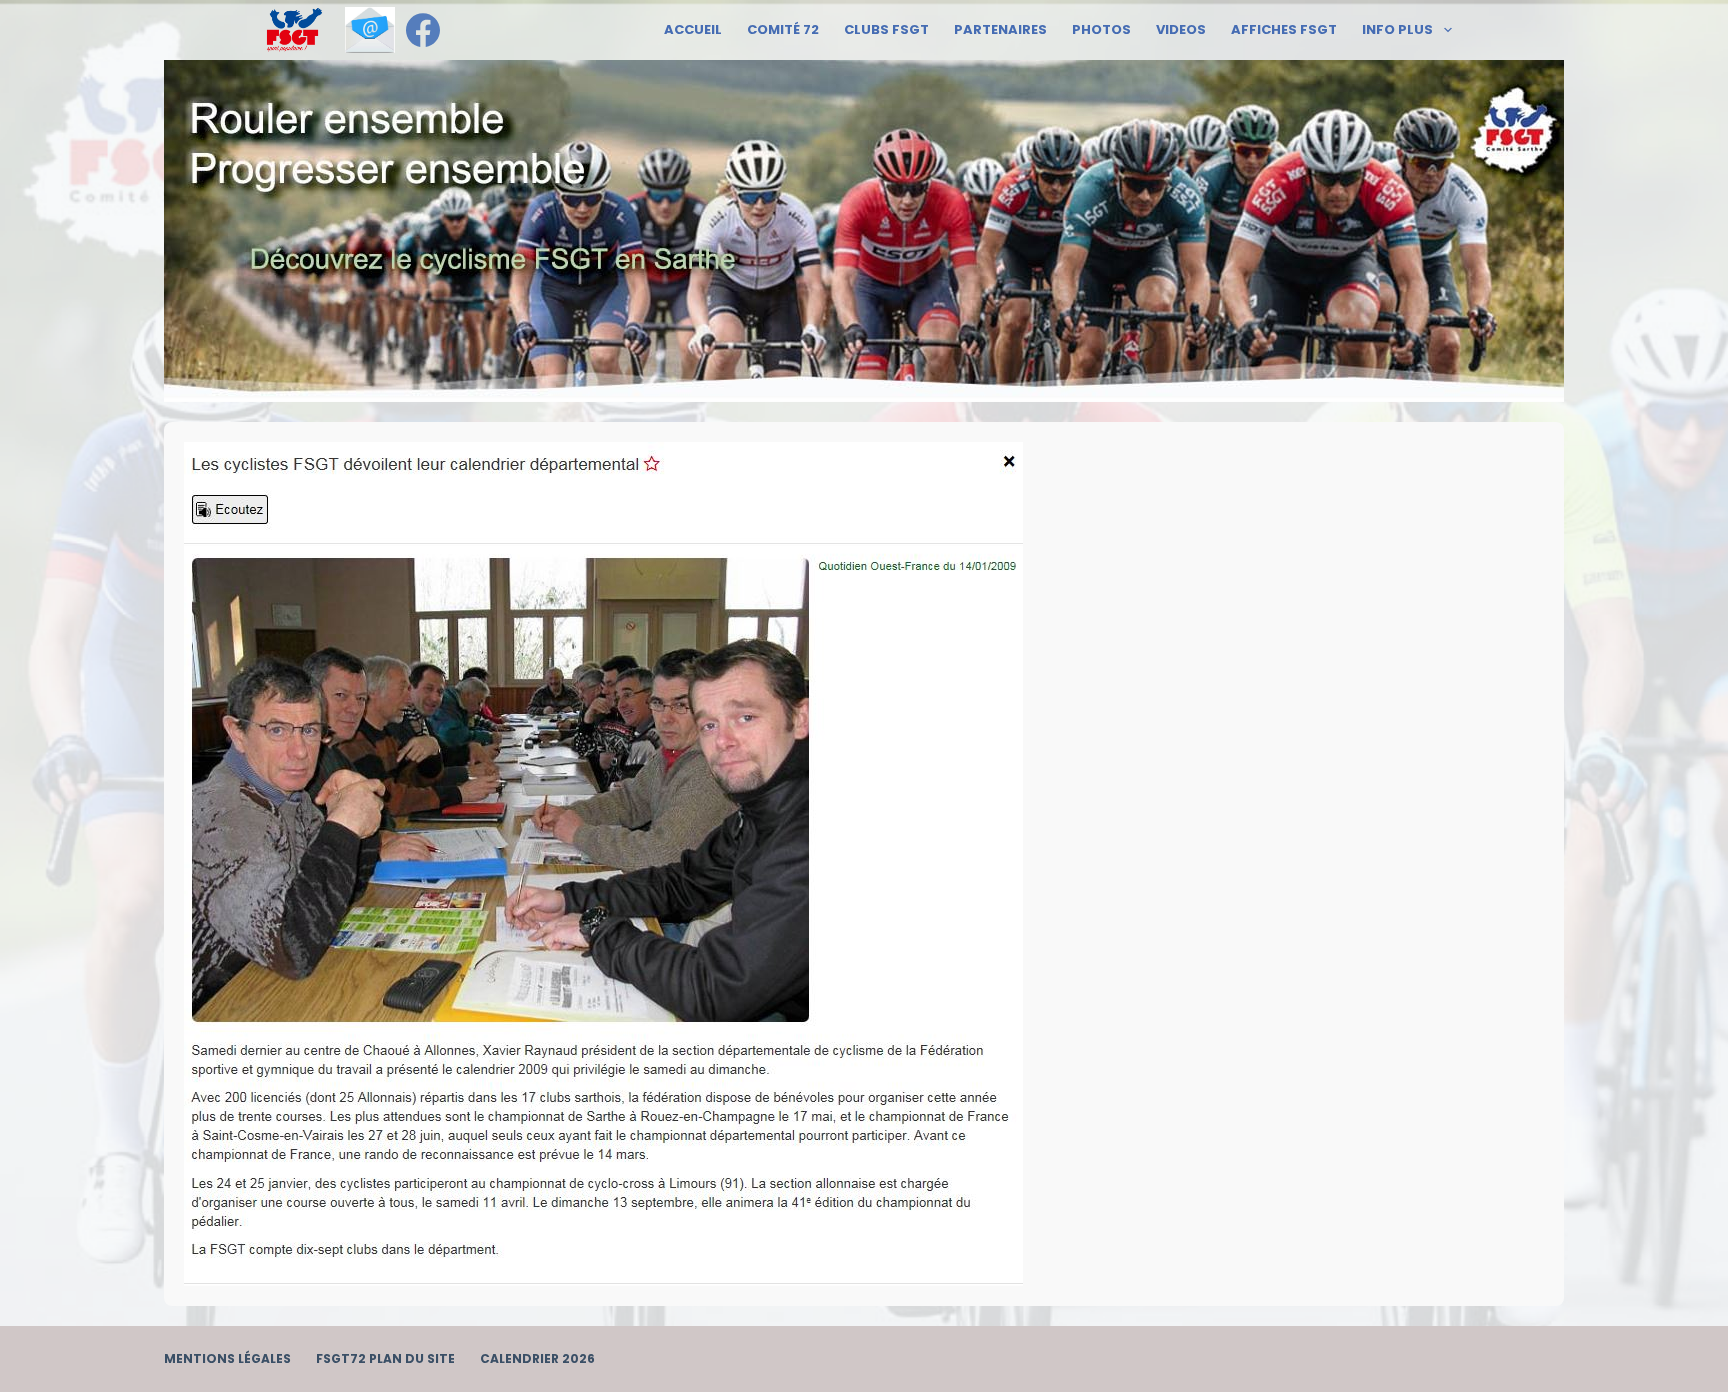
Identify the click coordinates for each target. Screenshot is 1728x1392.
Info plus (1397, 29)
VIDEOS (1181, 29)
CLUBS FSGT (886, 29)
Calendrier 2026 (537, 1359)
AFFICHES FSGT (1284, 29)
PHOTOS (1101, 29)
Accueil (693, 29)
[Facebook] (423, 30)
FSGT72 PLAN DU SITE (385, 1359)
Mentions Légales (227, 1359)
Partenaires (1000, 29)
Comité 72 (783, 29)
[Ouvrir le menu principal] (294, 30)
